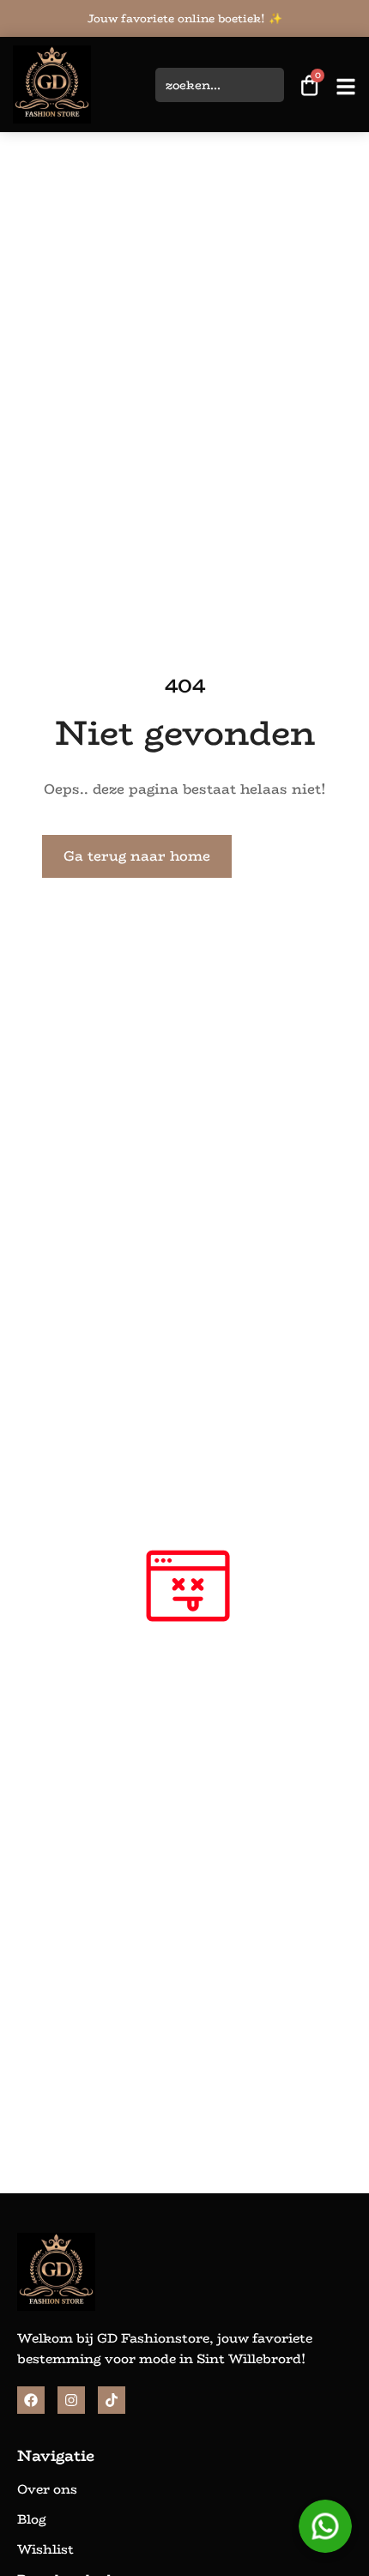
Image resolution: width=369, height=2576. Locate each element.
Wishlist (45, 2549)
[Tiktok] (112, 2400)
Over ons (47, 2489)
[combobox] (220, 85)
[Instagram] (71, 2400)
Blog (32, 2519)
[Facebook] (31, 2400)
